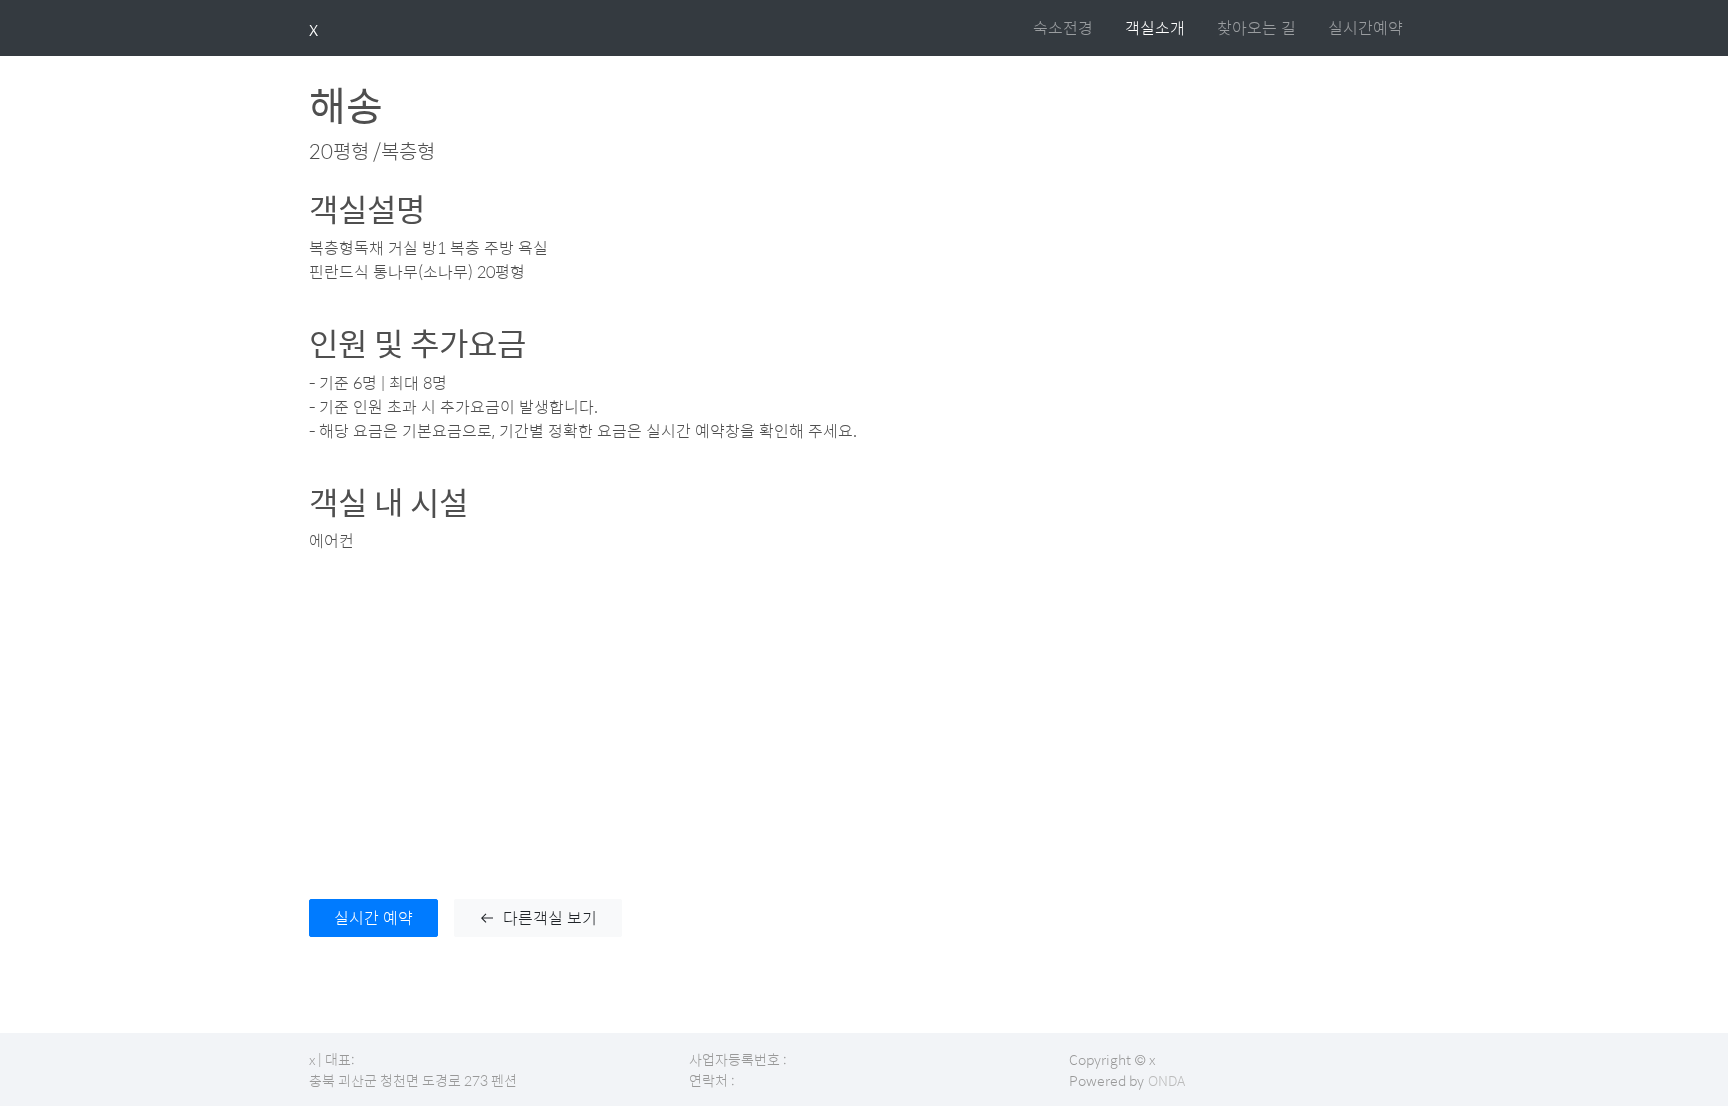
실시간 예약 (373, 917)
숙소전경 (1063, 27)
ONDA (1166, 1080)
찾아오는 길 (1256, 27)
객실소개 (1155, 27)
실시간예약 (1365, 27)
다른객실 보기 (550, 917)
